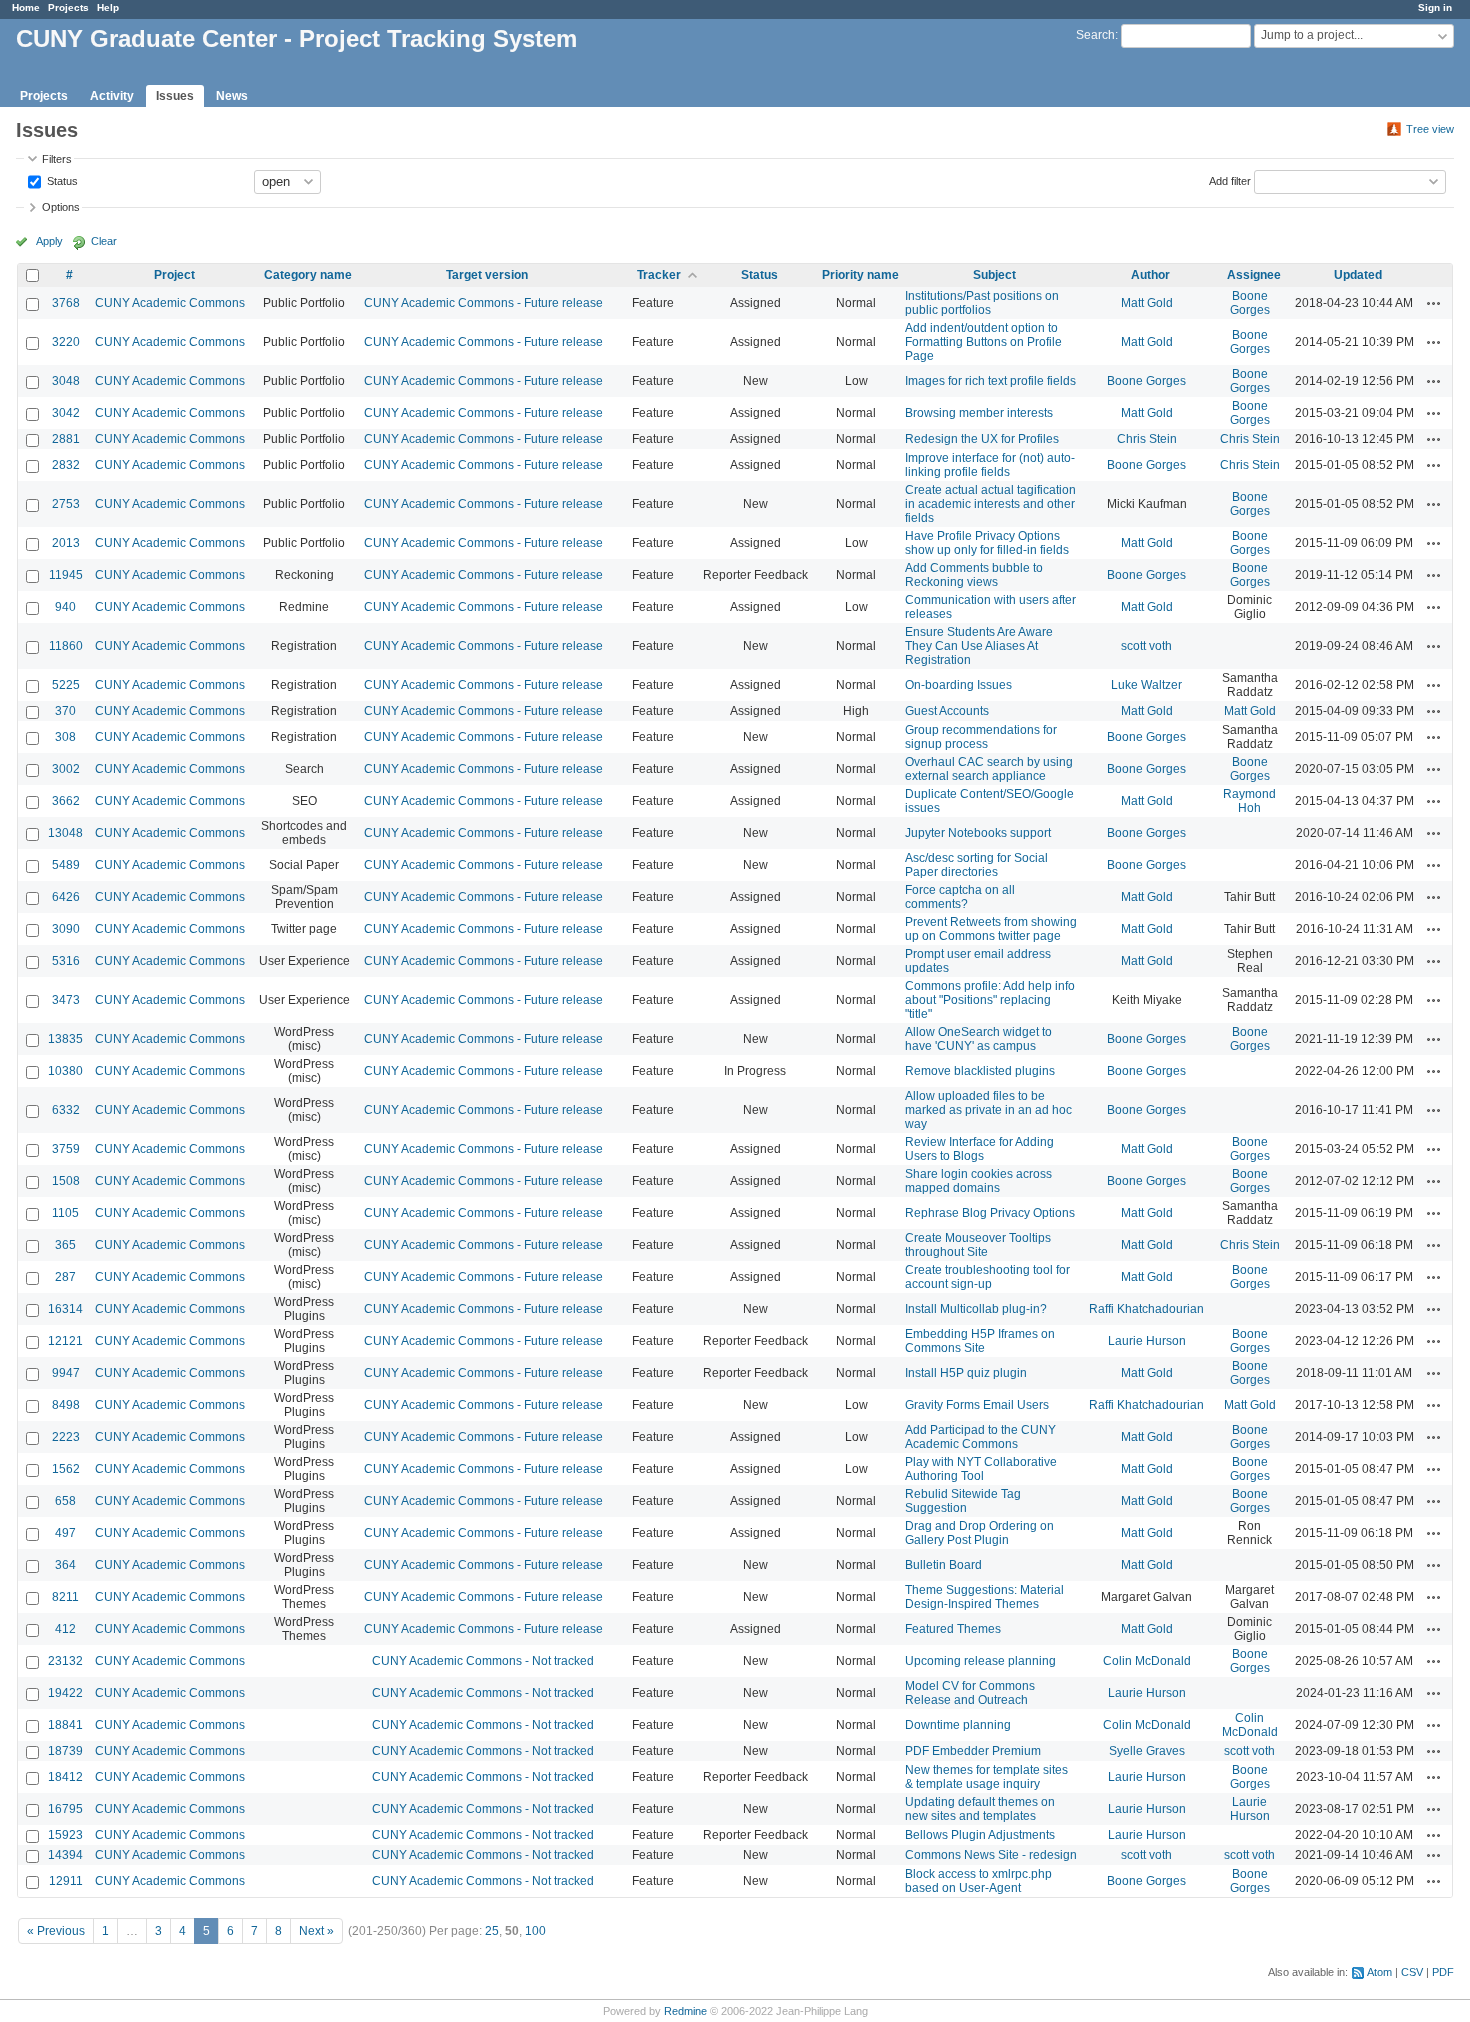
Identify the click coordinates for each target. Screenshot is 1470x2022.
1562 (66, 1469)
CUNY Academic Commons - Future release (483, 303)
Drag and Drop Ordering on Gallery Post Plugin (979, 1533)
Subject (994, 275)
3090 (66, 929)
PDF (1443, 1972)
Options (61, 207)
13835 (65, 1039)
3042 (66, 413)
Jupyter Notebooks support (978, 833)
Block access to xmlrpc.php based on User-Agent (978, 1881)
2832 (66, 465)
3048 (66, 381)
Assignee (1254, 275)
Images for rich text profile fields (990, 381)
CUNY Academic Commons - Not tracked (483, 1661)
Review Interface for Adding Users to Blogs (979, 1149)
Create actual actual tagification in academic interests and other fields (990, 504)
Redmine (685, 2011)
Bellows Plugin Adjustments (980, 1835)
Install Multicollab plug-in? (976, 1309)
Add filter (1230, 180)
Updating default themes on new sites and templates (980, 1809)
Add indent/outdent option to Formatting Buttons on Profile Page (983, 342)
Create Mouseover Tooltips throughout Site (978, 1245)
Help (108, 7)
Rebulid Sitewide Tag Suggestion (963, 1501)
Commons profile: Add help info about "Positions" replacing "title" (990, 1000)
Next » (316, 1931)
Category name (308, 275)
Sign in (1435, 7)
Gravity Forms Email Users (977, 1405)
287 (65, 1277)
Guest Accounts (947, 711)
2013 (66, 543)
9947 (66, 1373)
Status (61, 180)
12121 (65, 1341)
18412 (65, 1777)
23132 (65, 1661)
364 (65, 1565)
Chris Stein (1147, 439)
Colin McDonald (1147, 1661)
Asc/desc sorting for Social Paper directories (976, 865)
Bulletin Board (943, 1565)
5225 (66, 685)
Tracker (659, 275)
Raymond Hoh (1249, 801)
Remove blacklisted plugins (980, 1071)
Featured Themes (953, 1629)
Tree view (1430, 129)
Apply (49, 241)
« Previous (56, 1931)
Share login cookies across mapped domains (978, 1181)
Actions (1434, 303)
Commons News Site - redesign (991, 1855)
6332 (66, 1110)
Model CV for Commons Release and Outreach (970, 1693)
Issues (175, 96)
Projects (68, 7)
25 (492, 1931)
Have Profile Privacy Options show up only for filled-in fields (987, 543)
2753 (66, 504)
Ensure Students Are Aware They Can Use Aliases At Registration (979, 646)
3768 (66, 303)
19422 (65, 1693)
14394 (65, 1855)
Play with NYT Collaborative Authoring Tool (981, 1469)
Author (1150, 275)
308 (65, 737)
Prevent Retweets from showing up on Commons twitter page (991, 929)
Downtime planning (958, 1725)
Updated (1358, 275)
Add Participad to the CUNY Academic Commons (980, 1437)
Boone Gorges (1250, 303)
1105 (65, 1213)
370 (65, 711)
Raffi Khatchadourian (1146, 1309)
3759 (66, 1149)
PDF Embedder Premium (973, 1751)
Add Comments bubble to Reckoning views (974, 575)
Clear (104, 241)
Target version (487, 275)
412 (65, 1629)
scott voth (1146, 646)
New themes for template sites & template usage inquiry (986, 1777)
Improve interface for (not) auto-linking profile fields (990, 465)
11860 (66, 646)
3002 (66, 769)
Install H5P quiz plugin (966, 1373)
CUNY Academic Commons (170, 303)
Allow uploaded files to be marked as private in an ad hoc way (988, 1110)
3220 (66, 342)
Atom (1379, 1972)
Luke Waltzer (1146, 685)
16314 (65, 1309)
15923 (65, 1835)
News (232, 96)
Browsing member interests (979, 413)
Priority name (860, 275)
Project (174, 275)
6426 (66, 897)
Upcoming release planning (980, 1661)
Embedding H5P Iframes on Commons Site (980, 1341)
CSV (1412, 1972)
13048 (65, 833)
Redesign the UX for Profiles (982, 439)
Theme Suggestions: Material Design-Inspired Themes (984, 1597)
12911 (66, 1881)
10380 (65, 1071)
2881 (66, 439)
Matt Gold (1147, 303)
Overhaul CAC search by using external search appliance (989, 769)
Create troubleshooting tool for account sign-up (987, 1277)
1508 (66, 1181)
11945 (66, 575)
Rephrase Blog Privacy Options (990, 1213)
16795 (65, 1809)
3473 (66, 1000)
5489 (66, 865)
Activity (112, 96)
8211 (65, 1597)
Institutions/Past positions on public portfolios (982, 303)
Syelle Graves (1147, 1751)
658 (65, 1501)
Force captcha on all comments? (960, 897)
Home (26, 7)
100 (535, 1931)
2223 (66, 1437)
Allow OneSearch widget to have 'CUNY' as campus (978, 1039)
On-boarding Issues (958, 685)
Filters (57, 159)
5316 (66, 961)
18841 (65, 1725)
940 (65, 607)
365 (65, 1245)
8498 (66, 1405)
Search (1095, 35)
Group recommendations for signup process (981, 737)
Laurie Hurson (1147, 1341)
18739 (65, 1751)
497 (65, 1533)
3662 (66, 801)
